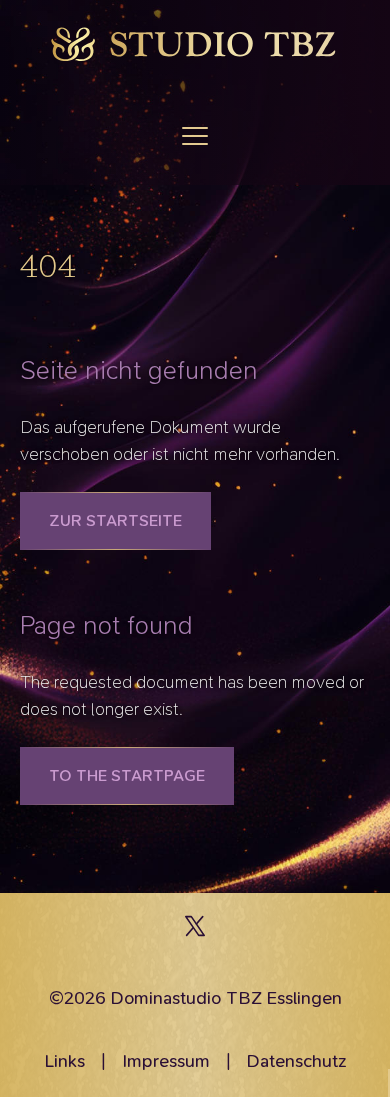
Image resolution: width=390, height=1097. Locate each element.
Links (64, 1061)
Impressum (166, 1061)
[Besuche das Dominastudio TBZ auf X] (195, 931)
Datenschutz (296, 1061)
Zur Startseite (115, 520)
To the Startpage (127, 775)
